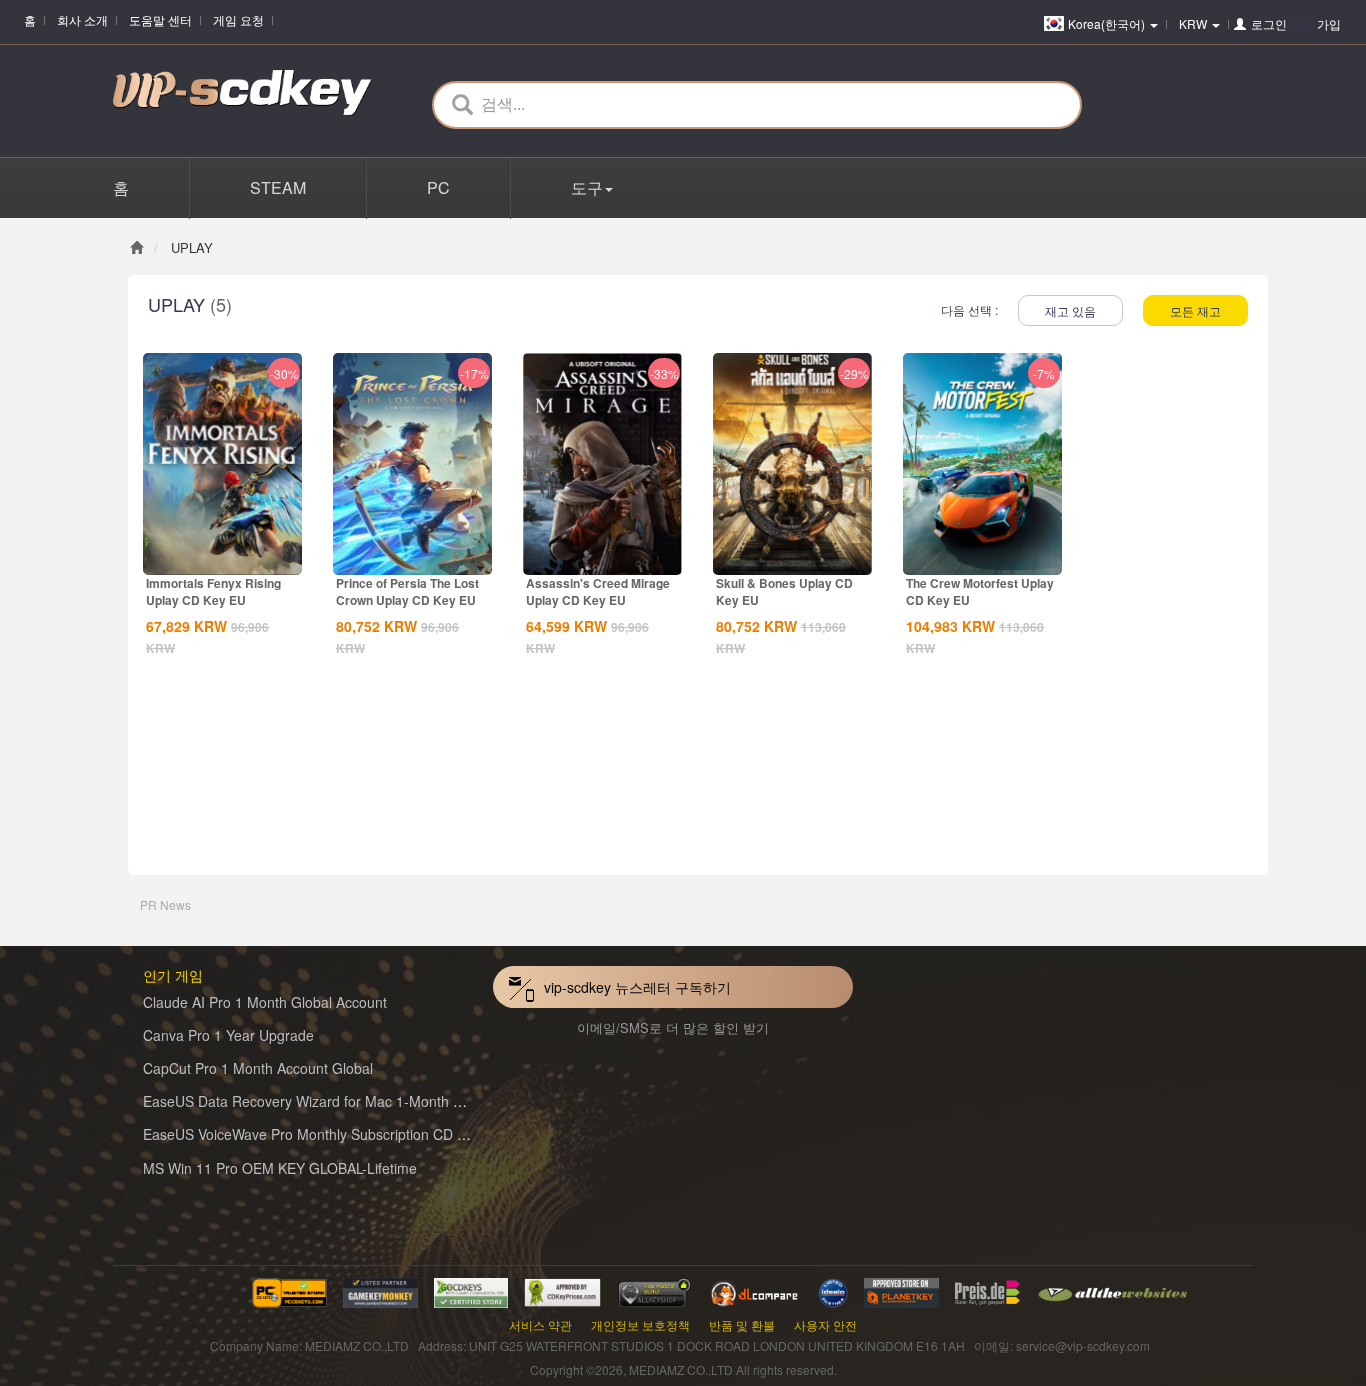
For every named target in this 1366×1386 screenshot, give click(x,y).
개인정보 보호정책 (640, 1324)
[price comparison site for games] (654, 1290)
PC (438, 187)
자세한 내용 (223, 558)
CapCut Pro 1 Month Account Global (258, 1068)
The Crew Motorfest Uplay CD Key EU (980, 591)
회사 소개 (82, 19)
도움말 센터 (160, 19)
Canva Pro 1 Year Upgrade (228, 1035)
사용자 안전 (825, 1324)
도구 (587, 187)
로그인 (1269, 23)
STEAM (278, 187)
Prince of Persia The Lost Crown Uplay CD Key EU (407, 591)
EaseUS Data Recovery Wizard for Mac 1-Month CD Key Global (344, 1101)
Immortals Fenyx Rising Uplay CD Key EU (213, 591)
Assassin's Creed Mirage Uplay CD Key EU (598, 591)
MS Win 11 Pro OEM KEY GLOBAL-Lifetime (280, 1168)
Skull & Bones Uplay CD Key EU (784, 591)
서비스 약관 (540, 1324)
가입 (1329, 23)
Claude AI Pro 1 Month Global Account (265, 1002)
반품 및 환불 (742, 1324)
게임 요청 (238, 19)
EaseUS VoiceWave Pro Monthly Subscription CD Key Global (334, 1134)
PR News (165, 904)
